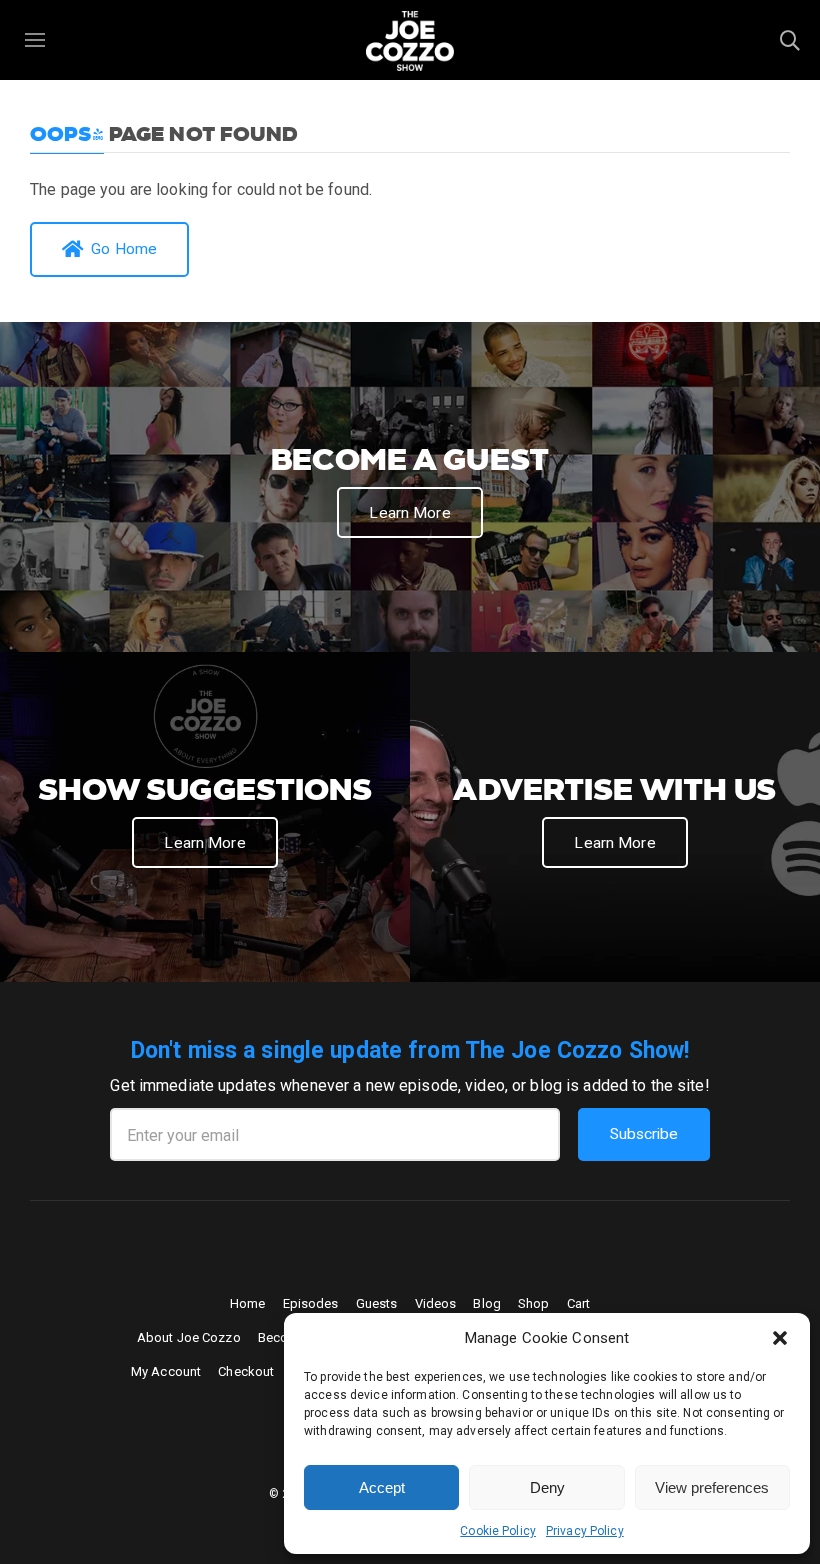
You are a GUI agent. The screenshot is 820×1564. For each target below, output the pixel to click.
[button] (780, 1338)
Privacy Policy (585, 1531)
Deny (547, 1487)
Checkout (246, 1371)
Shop (534, 1303)
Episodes (311, 1303)
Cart (579, 1303)
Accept (382, 1487)
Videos (436, 1303)
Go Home (124, 249)
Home (248, 1303)
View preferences (712, 1487)
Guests (377, 1303)
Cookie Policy (498, 1531)
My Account (166, 1371)
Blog (487, 1303)
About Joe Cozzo (189, 1337)
